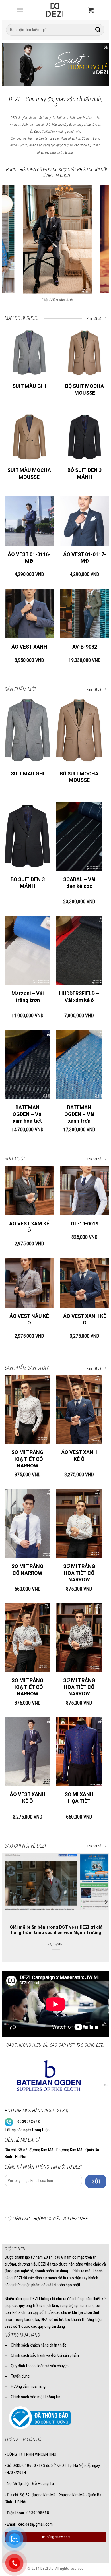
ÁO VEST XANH (29, 647)
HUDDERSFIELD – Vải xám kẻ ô (79, 997)
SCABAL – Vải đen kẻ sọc (79, 883)
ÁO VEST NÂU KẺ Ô (29, 1319)
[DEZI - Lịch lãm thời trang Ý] (55, 10)
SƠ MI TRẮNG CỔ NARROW (27, 1569)
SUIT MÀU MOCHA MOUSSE (29, 473)
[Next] (100, 66)
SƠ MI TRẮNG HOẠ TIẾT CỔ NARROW (27, 1459)
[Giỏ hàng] (91, 10)
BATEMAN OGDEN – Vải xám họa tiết (27, 1114)
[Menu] (20, 10)
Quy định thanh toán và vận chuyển (40, 2366)
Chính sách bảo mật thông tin (36, 2397)
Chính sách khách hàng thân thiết (39, 2345)
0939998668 (29, 2122)
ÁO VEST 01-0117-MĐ (85, 558)
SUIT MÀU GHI (29, 386)
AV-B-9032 (85, 647)
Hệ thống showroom (55, 2537)
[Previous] (11, 66)
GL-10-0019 (85, 1224)
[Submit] (98, 30)
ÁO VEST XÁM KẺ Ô (29, 1227)
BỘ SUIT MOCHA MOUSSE (85, 389)
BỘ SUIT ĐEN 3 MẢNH (85, 473)
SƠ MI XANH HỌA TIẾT (79, 1798)
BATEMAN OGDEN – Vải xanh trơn (79, 1114)
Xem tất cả (94, 319)
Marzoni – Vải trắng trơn (27, 997)
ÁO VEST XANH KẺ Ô (85, 1319)
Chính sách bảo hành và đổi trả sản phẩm (45, 2355)
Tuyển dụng (20, 2376)
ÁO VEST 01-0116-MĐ (29, 558)
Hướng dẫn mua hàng (28, 2386)
